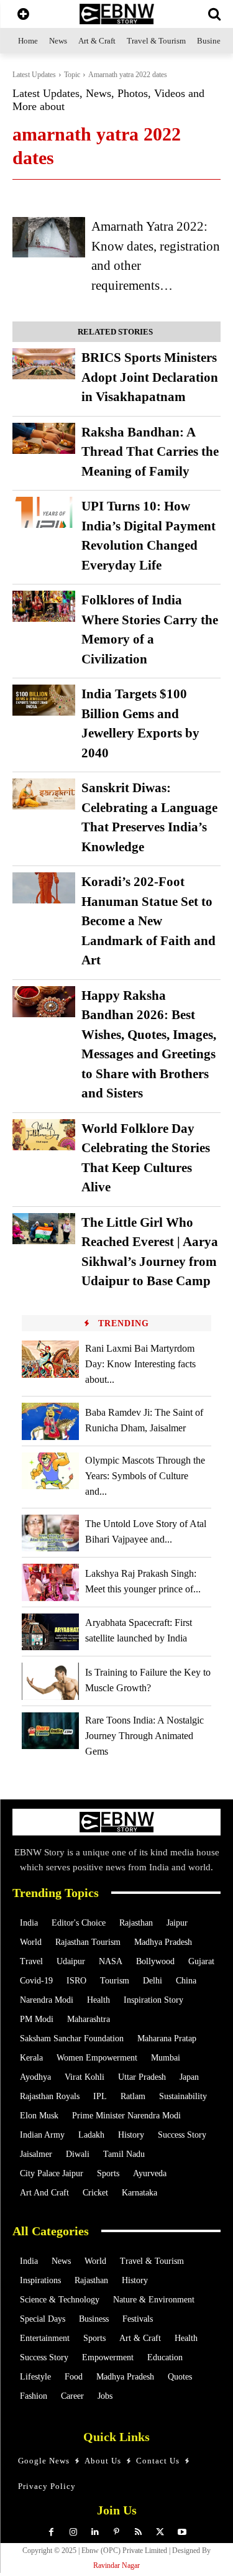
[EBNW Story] (116, 14)
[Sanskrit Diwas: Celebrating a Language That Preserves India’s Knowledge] (44, 794)
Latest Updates (34, 75)
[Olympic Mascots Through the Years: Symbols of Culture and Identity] (50, 1471)
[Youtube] (182, 2532)
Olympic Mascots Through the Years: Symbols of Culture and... (145, 1476)
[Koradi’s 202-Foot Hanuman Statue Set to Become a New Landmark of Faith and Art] (44, 888)
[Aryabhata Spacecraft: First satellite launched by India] (50, 1632)
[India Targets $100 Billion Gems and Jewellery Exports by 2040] (44, 700)
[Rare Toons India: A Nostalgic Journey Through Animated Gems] (50, 1731)
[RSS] (138, 2532)
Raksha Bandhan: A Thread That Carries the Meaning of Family (150, 452)
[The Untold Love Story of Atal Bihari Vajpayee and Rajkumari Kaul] (50, 1533)
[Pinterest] (116, 2532)
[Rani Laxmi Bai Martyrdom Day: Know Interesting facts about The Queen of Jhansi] (50, 1359)
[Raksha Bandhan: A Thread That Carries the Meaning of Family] (44, 438)
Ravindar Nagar (116, 2565)
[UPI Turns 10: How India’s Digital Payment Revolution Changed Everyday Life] (44, 512)
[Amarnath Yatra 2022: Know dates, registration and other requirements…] (49, 237)
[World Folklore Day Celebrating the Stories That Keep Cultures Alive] (44, 1135)
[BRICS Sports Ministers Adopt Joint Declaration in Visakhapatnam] (44, 364)
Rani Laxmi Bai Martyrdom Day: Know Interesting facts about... (140, 1364)
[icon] (23, 15)
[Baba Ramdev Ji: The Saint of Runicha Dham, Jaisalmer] (50, 1421)
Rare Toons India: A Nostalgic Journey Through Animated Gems (144, 1736)
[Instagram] (73, 2532)
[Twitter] (160, 2532)
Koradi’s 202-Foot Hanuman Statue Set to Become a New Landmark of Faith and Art (148, 921)
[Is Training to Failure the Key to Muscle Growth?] (50, 1681)
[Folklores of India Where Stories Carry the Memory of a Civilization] (44, 606)
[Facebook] (51, 2532)
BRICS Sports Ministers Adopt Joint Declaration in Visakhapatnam (150, 377)
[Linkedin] (95, 2532)
